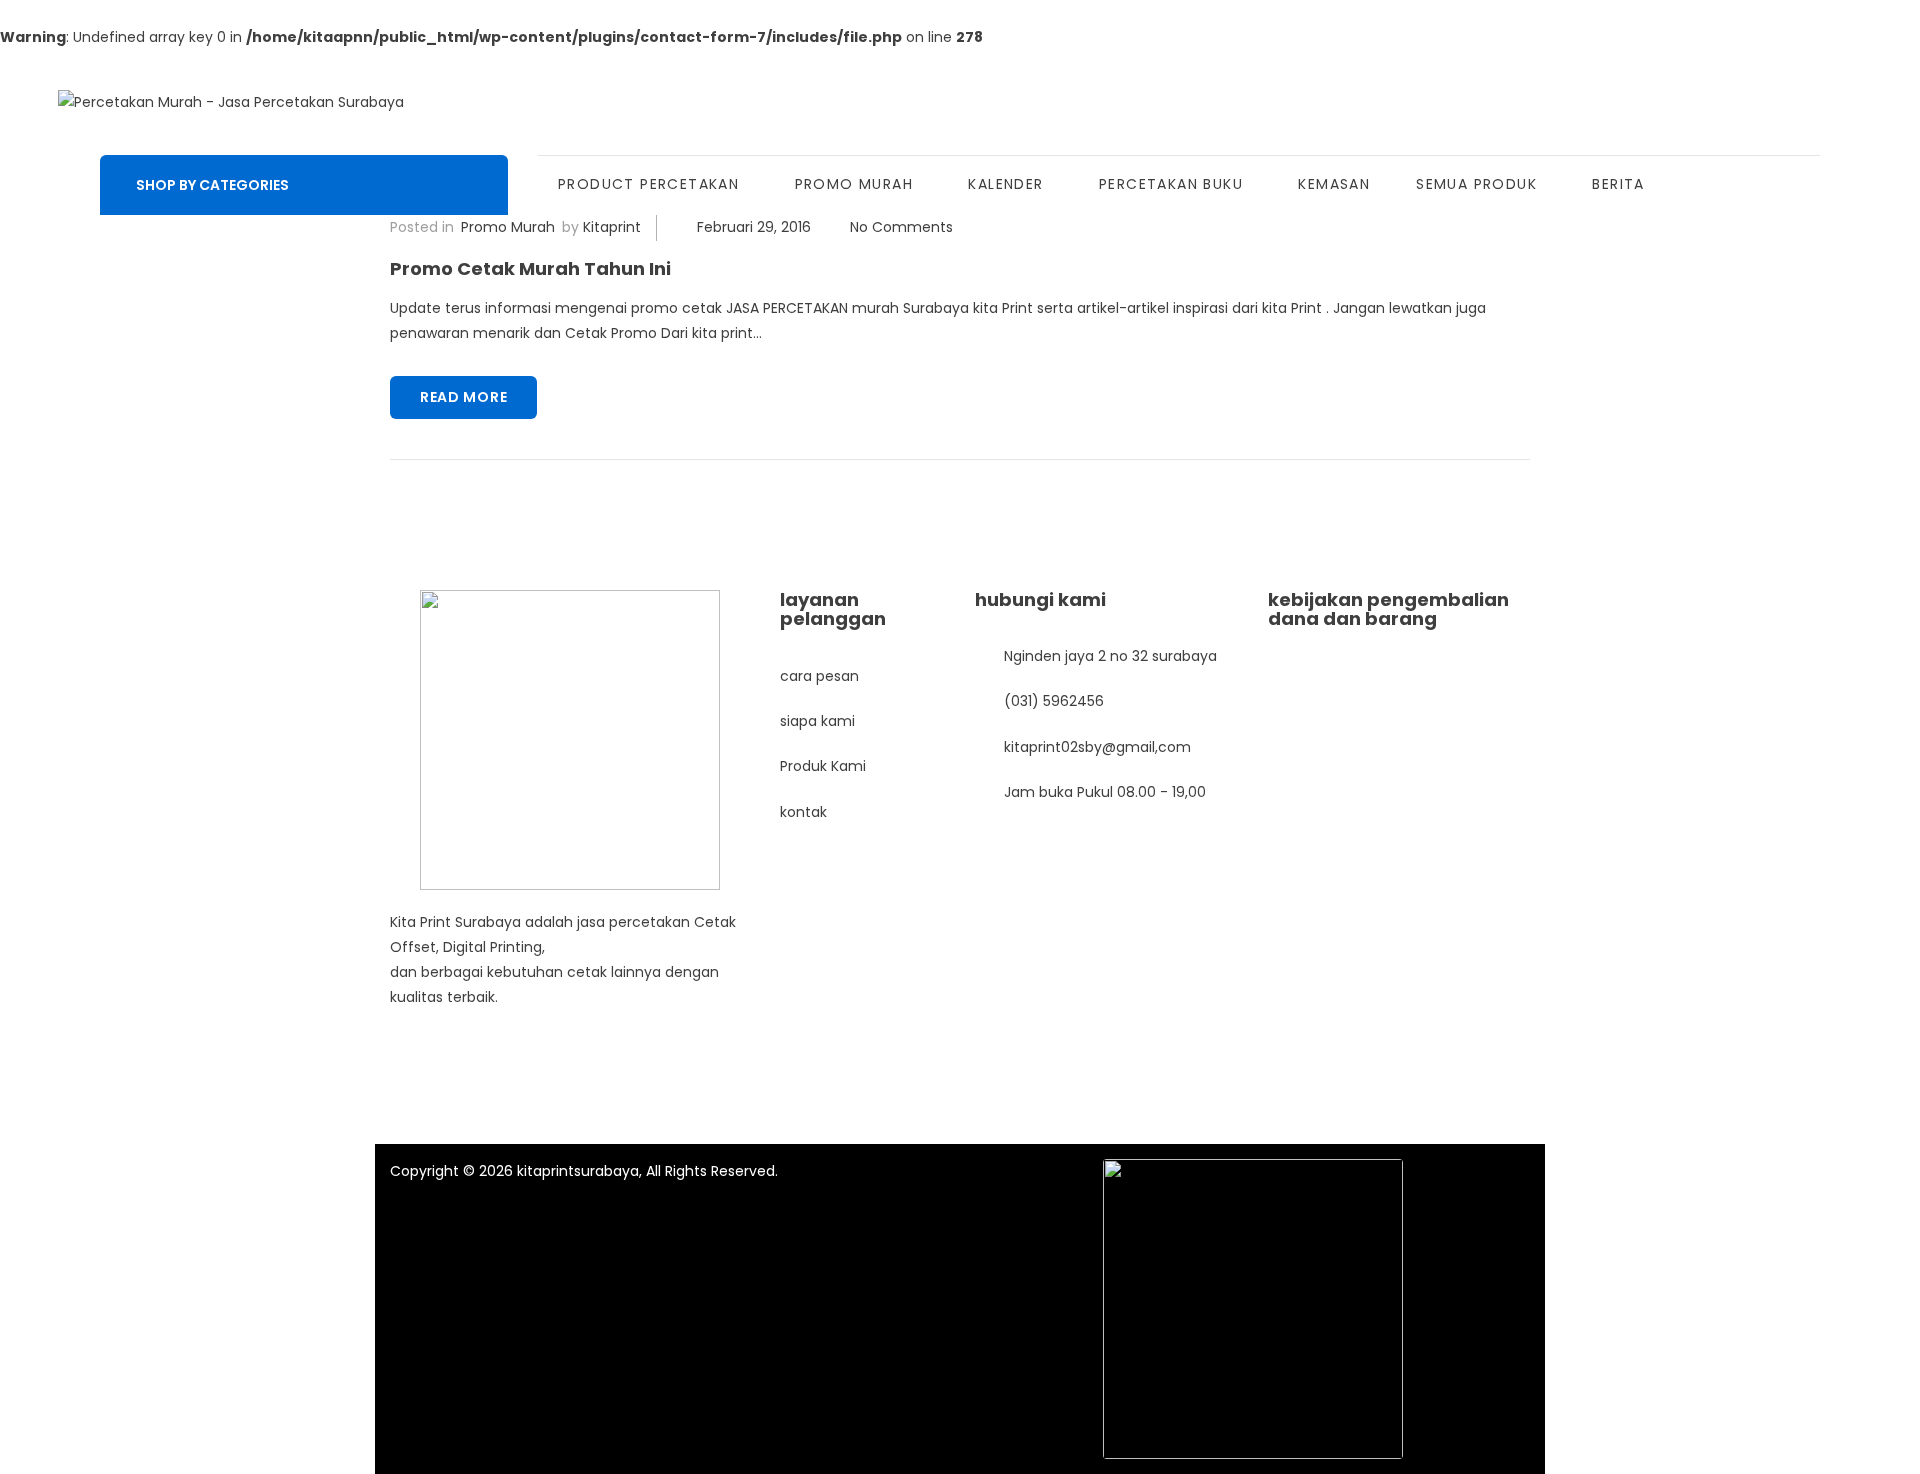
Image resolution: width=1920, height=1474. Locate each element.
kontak (803, 812)
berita (1618, 184)
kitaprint (612, 227)
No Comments (901, 227)
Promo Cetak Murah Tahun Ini (530, 268)
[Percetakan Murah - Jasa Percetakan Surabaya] (231, 102)
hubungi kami (1040, 599)
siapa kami (817, 721)
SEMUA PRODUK (1476, 184)
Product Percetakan (648, 184)
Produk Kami (823, 766)
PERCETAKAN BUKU (1171, 184)
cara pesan (819, 676)
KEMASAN (1334, 184)
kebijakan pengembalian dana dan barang (1388, 609)
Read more (463, 397)
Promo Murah (854, 184)
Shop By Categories (212, 185)
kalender (1005, 184)
